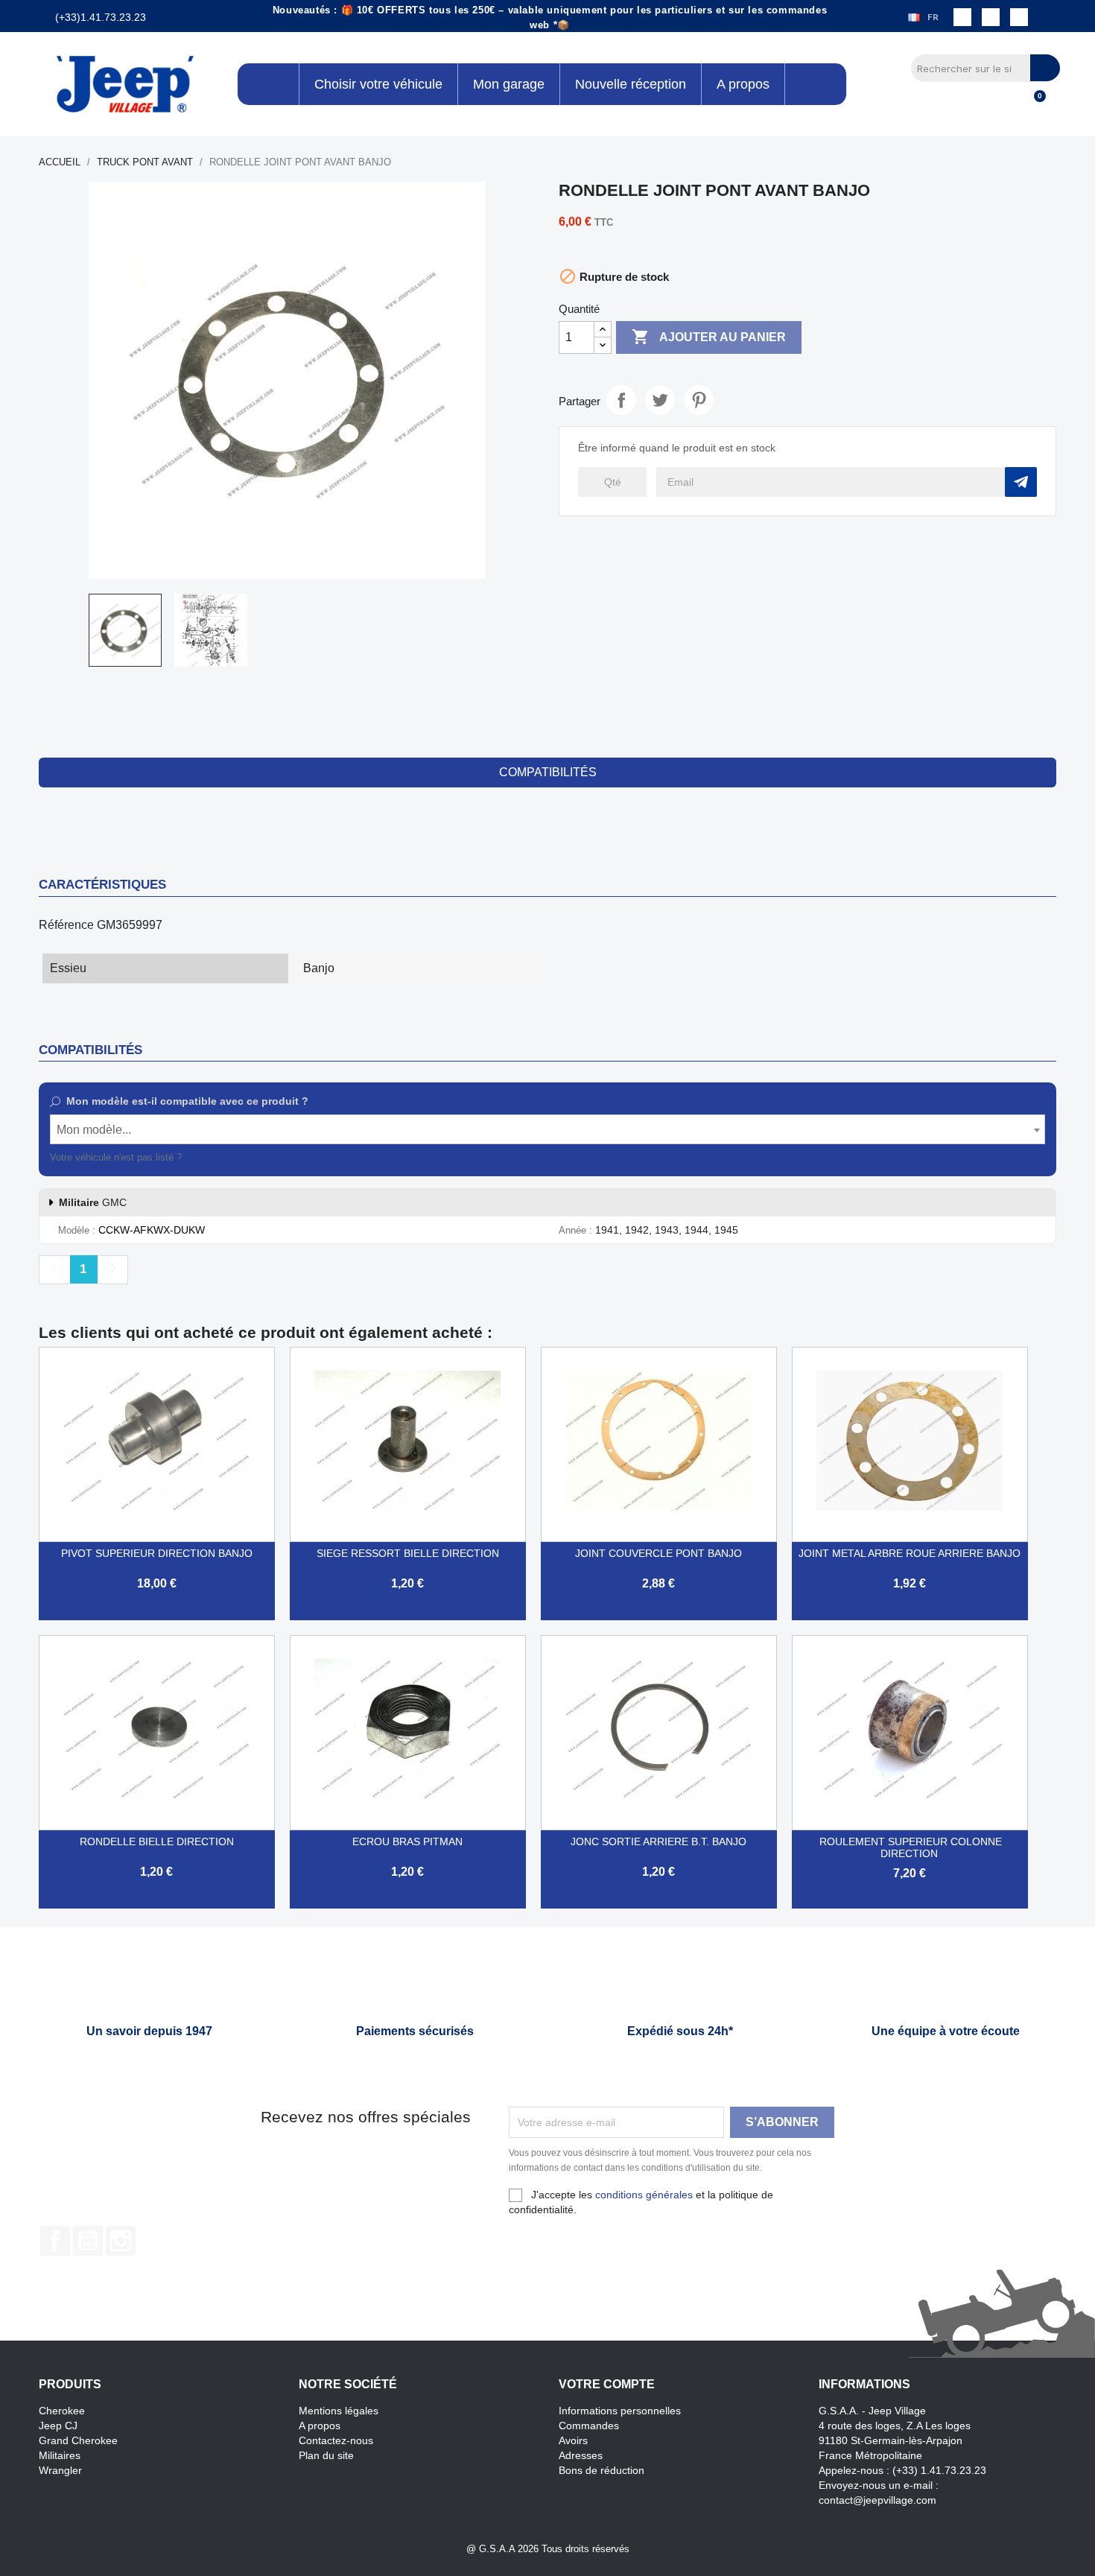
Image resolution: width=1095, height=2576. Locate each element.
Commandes (589, 2426)
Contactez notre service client (249, 1157)
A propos (320, 2426)
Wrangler (60, 2470)
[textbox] (548, 1130)
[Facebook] (962, 17)
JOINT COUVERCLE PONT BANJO (658, 1553)
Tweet (660, 400)
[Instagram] (991, 17)
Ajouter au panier (709, 337)
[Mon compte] (1008, 104)
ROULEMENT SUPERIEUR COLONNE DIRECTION (911, 1847)
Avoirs (573, 2440)
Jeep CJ (58, 2426)
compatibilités (548, 772)
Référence (66, 925)
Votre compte (607, 2384)
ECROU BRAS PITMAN (407, 1841)
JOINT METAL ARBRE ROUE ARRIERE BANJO (910, 1553)
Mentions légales (339, 2411)
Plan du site (326, 2455)
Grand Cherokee (78, 2440)
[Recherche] (1045, 68)
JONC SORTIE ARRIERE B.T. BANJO (658, 1841)
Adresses (581, 2455)
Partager (621, 400)
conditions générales (644, 2195)
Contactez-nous (336, 2440)
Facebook (55, 2241)
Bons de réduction (602, 2470)
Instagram (121, 2241)
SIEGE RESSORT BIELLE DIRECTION (408, 1553)
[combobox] (548, 1129)
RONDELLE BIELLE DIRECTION (157, 1841)
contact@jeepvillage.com (877, 2500)
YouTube (88, 2241)
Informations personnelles (620, 2411)
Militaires (60, 2455)
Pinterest (699, 400)
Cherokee (62, 2411)
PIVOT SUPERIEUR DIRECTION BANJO (157, 1553)
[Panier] (1033, 104)
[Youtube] (1019, 17)
